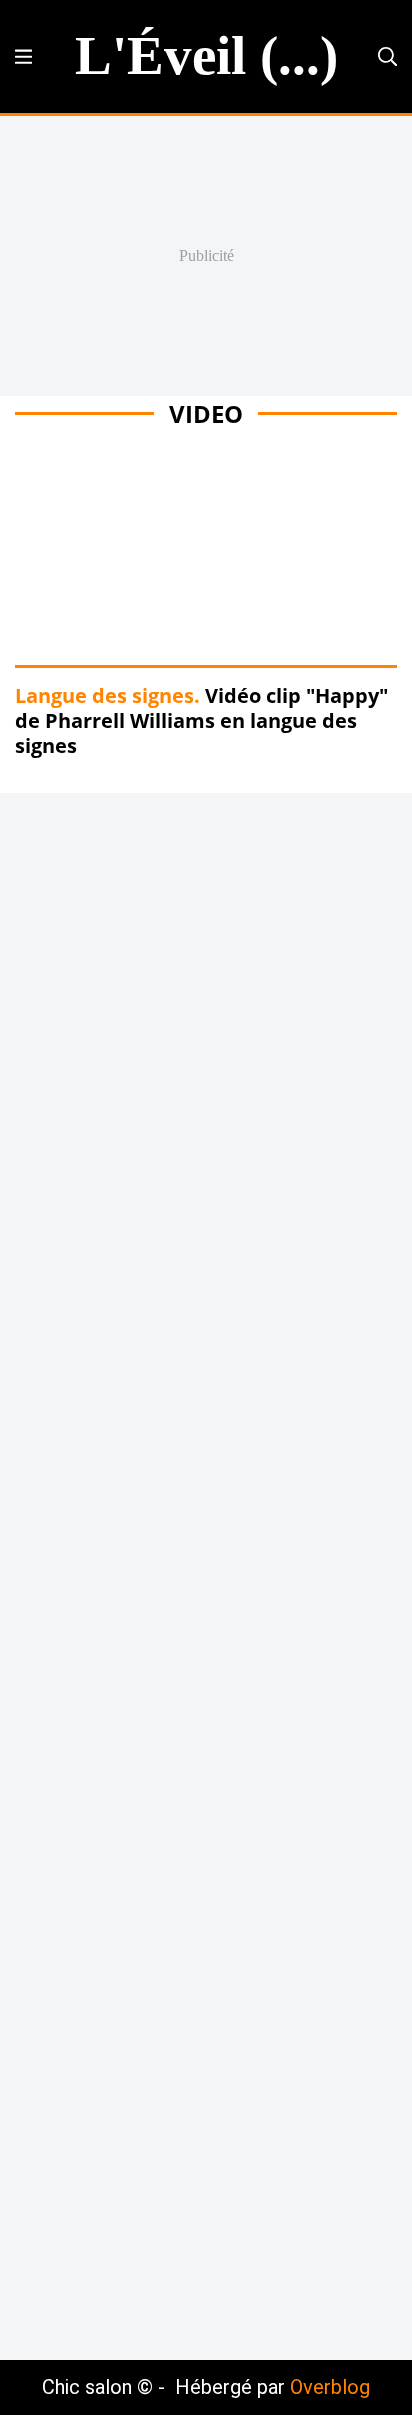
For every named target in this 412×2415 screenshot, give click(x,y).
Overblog (330, 2387)
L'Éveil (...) (206, 55)
